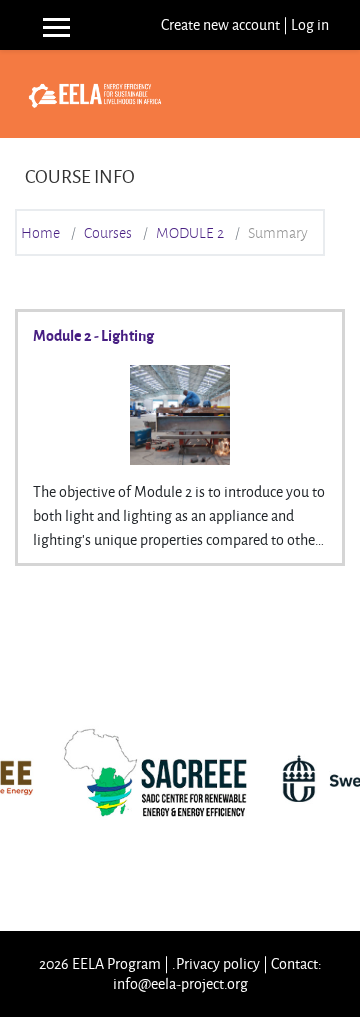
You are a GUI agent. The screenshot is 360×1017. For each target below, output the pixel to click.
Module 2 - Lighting (93, 335)
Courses (108, 233)
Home (40, 233)
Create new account (220, 24)
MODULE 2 (190, 233)
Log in (310, 24)
